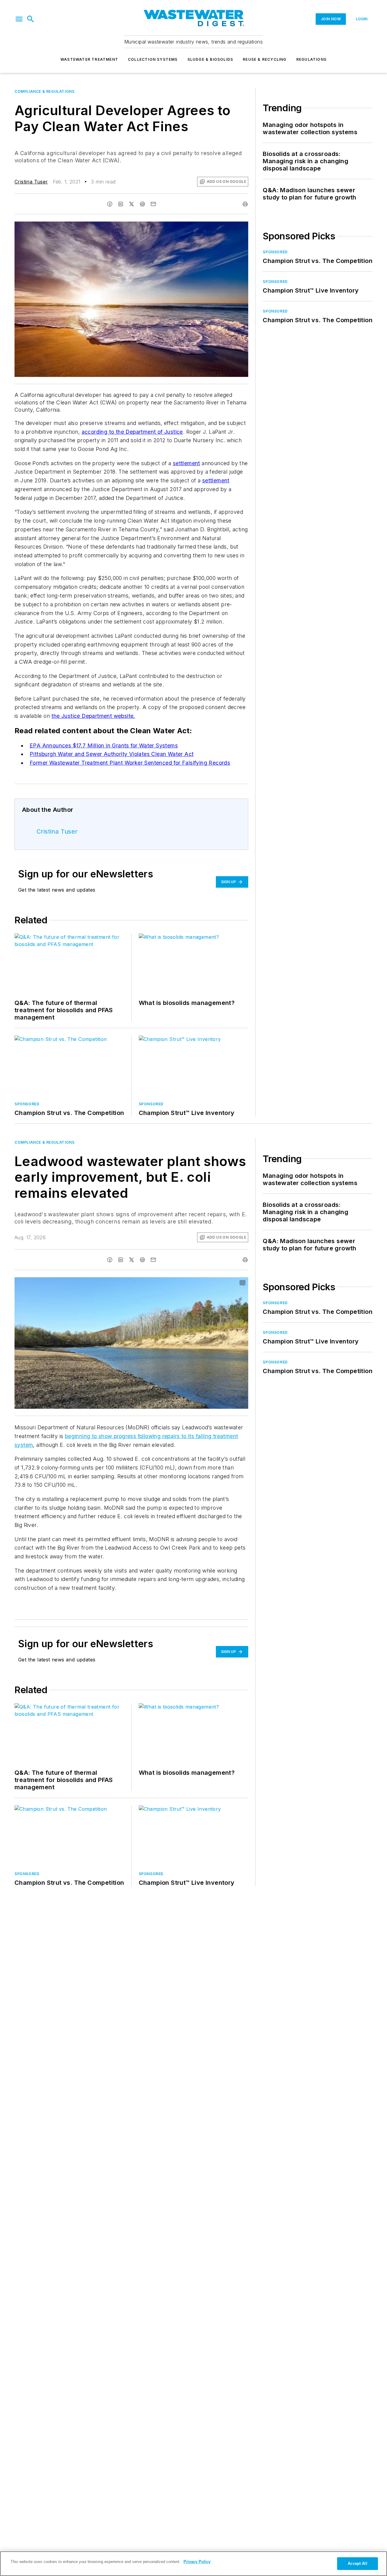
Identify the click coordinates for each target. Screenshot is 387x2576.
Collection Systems (153, 59)
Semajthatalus (193, 1283)
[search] (31, 19)
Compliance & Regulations (44, 91)
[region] (193, 2564)
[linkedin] (121, 204)
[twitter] (132, 204)
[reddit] (142, 204)
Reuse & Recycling (265, 59)
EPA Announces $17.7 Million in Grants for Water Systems (104, 745)
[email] (153, 204)
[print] (245, 204)
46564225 (166, 1283)
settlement (187, 463)
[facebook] (110, 204)
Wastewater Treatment (89, 59)
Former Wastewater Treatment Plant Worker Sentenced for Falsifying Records (130, 763)
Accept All (357, 2563)
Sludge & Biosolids (210, 59)
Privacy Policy (197, 2562)
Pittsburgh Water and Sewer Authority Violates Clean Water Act (112, 754)
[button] (19, 19)
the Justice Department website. (93, 716)
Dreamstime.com (224, 1283)
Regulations (311, 59)
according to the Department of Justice (132, 432)
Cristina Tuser (31, 182)
